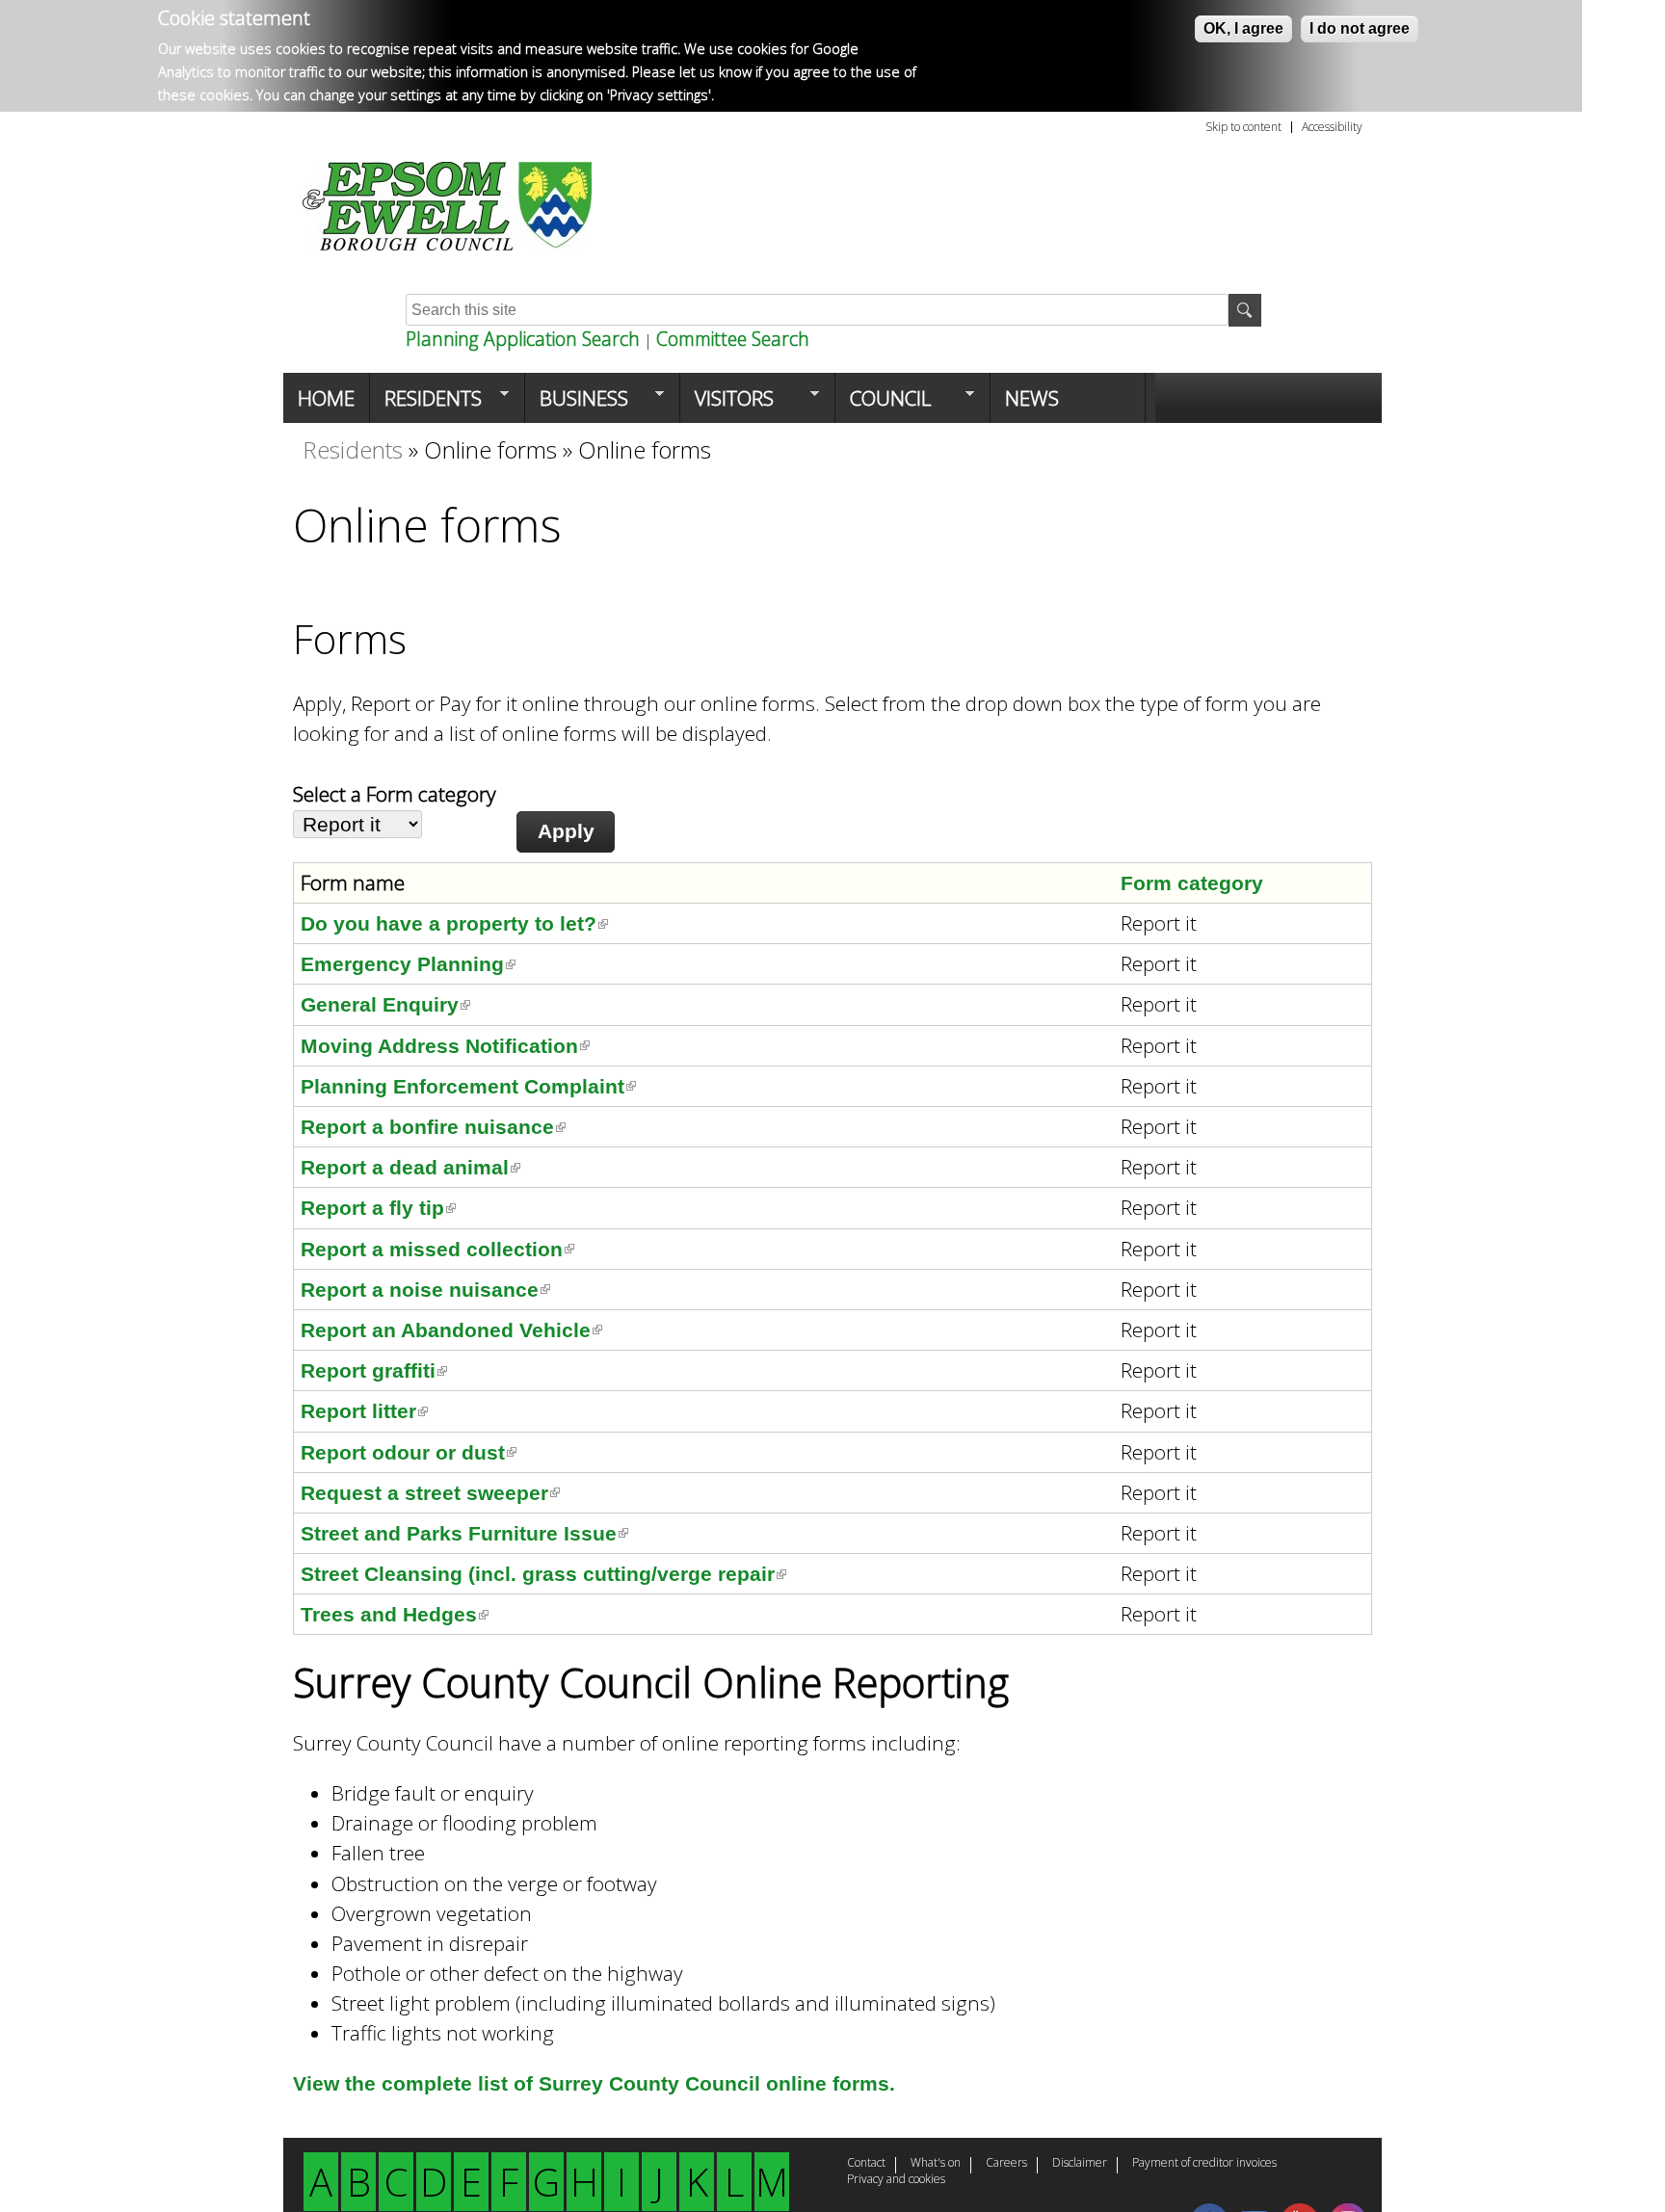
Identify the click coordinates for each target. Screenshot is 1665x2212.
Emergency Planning (408, 964)
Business (577, 404)
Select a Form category (395, 794)
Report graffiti (374, 1370)
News (1032, 398)
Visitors (727, 404)
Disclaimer (1080, 2164)
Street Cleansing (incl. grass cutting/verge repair (543, 1574)
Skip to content (1243, 127)
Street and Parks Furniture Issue (464, 1533)
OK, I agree (1243, 28)
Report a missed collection (437, 1249)
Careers (1006, 2164)
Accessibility (1332, 127)
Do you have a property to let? (454, 923)
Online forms (490, 449)
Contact (866, 2164)
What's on (936, 2164)
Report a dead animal (410, 1167)
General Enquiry (385, 1004)
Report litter (364, 1411)
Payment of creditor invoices (1204, 2164)
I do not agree (1360, 28)
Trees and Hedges (395, 1614)
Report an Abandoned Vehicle (451, 1330)
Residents (426, 404)
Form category (1192, 883)
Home (326, 398)
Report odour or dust (409, 1452)
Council (883, 404)
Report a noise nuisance (425, 1290)
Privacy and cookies (896, 2180)
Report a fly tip (378, 1208)
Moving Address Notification (445, 1046)
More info (750, 95)
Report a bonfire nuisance (433, 1127)
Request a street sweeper (430, 1493)
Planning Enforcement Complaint (468, 1086)
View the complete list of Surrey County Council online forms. (594, 2083)
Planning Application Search (523, 339)
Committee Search (733, 339)
